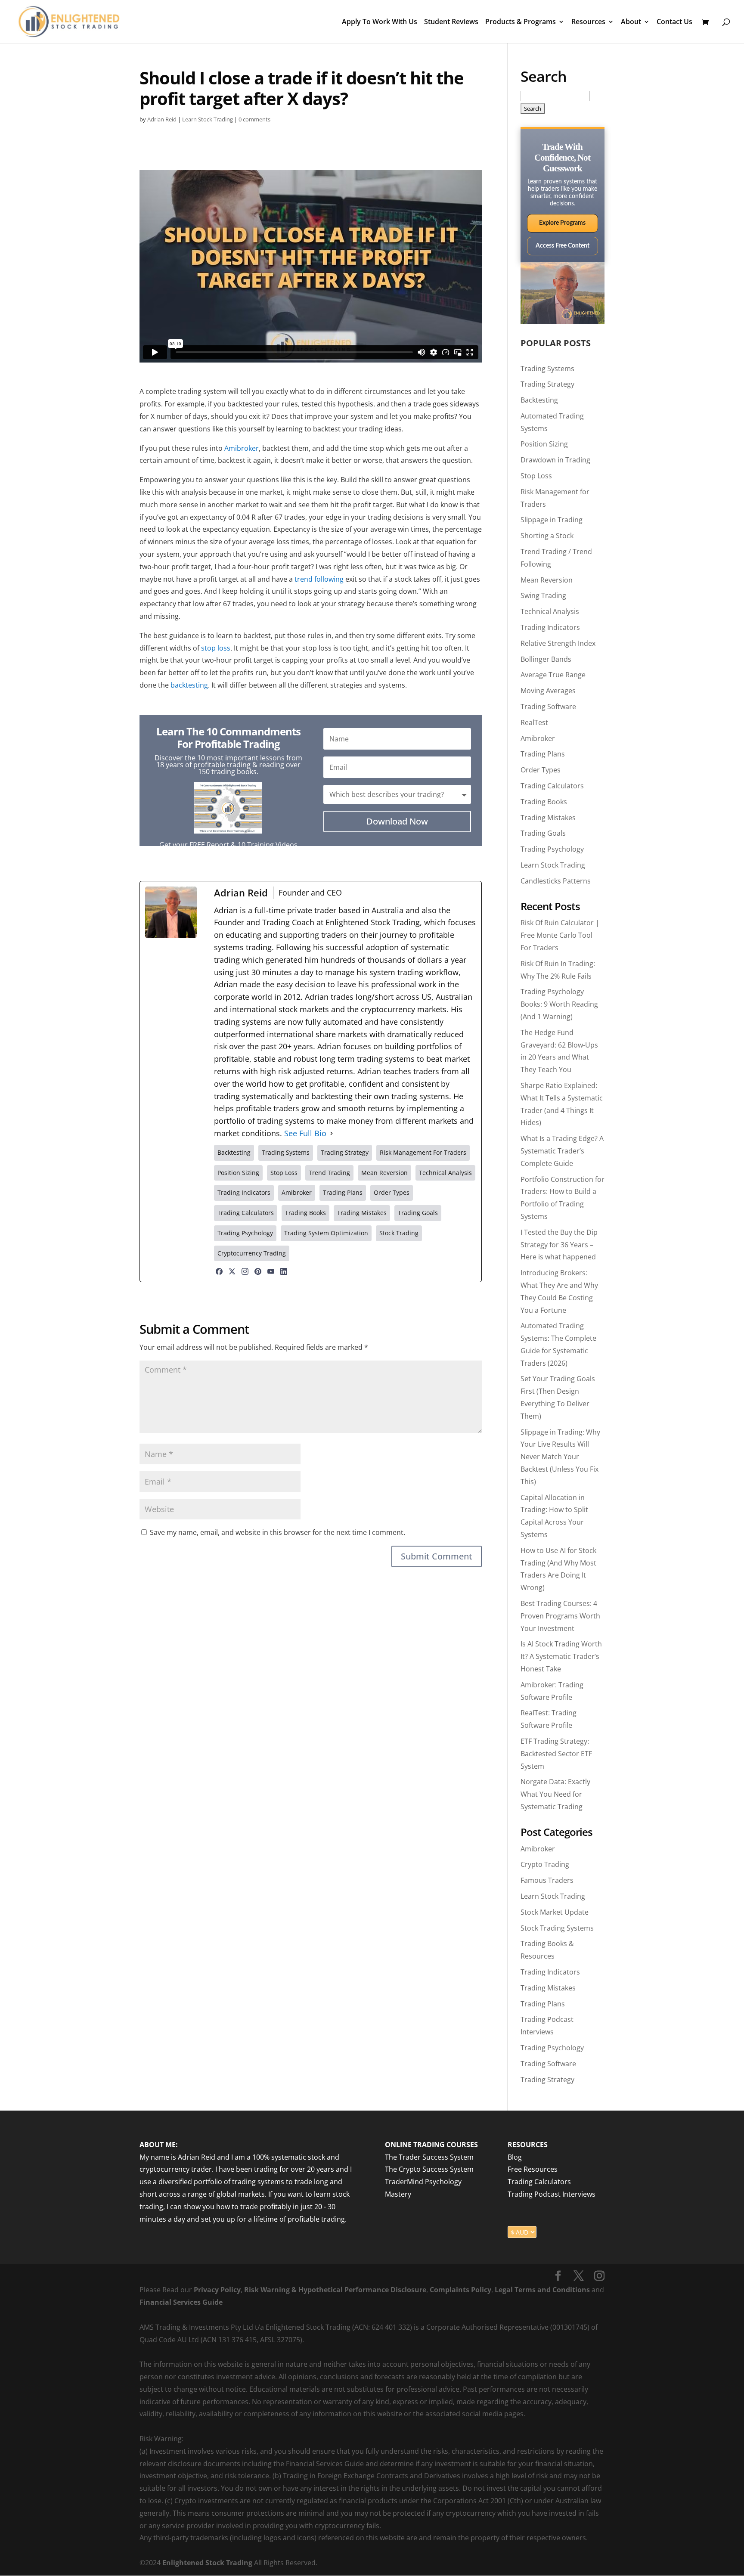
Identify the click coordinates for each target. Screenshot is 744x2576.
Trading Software (548, 707)
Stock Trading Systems (557, 1928)
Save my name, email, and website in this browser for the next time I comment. (277, 1532)
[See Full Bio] (332, 1133)
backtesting (189, 685)
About (631, 22)
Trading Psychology (552, 849)
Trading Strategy (547, 384)
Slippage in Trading (552, 520)
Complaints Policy (460, 2290)
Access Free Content (563, 246)
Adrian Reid (162, 119)
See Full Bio (305, 1133)
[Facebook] (219, 1271)
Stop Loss (536, 476)
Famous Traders (547, 1880)
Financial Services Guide (181, 2302)
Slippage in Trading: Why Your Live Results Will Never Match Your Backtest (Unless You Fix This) (560, 1457)
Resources (588, 22)
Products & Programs (521, 22)
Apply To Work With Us (380, 22)
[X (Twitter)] (232, 1271)
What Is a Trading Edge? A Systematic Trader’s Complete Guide (562, 1151)
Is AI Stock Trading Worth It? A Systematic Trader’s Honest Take (561, 1656)
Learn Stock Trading (208, 119)
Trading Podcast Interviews (552, 2194)
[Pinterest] (258, 1271)
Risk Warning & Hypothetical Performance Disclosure (335, 2290)
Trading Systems (547, 369)
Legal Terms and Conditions (542, 2290)
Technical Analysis (550, 611)
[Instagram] (245, 1271)
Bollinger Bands (546, 659)
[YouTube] (271, 1271)
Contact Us (674, 22)
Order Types (541, 770)
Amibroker (242, 448)
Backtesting (539, 400)
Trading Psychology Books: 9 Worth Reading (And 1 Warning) (559, 1004)
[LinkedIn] (284, 1271)
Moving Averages (548, 691)
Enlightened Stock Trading (207, 2563)
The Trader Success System (429, 2157)
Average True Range (553, 675)
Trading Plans (543, 754)
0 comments (254, 119)
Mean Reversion (547, 580)
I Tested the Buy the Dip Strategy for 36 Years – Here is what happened (559, 1245)
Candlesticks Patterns (556, 881)
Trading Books (544, 802)
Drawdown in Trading (555, 460)
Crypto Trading (545, 1864)
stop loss (216, 648)
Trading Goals (543, 833)
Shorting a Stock (547, 536)
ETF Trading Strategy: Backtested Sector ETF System (556, 1754)
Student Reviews (451, 22)
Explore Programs (562, 223)
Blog (515, 2157)
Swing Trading (543, 595)
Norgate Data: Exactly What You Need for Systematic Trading (555, 1794)
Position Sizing (544, 444)
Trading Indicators (550, 627)
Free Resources (533, 2170)
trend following (319, 579)
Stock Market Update (555, 1912)
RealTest (534, 722)
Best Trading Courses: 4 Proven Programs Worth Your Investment (560, 1616)
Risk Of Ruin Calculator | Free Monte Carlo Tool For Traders (560, 935)
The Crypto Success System (429, 2170)
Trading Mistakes (548, 818)
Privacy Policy (217, 2290)
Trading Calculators (552, 786)
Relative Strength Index (558, 643)
